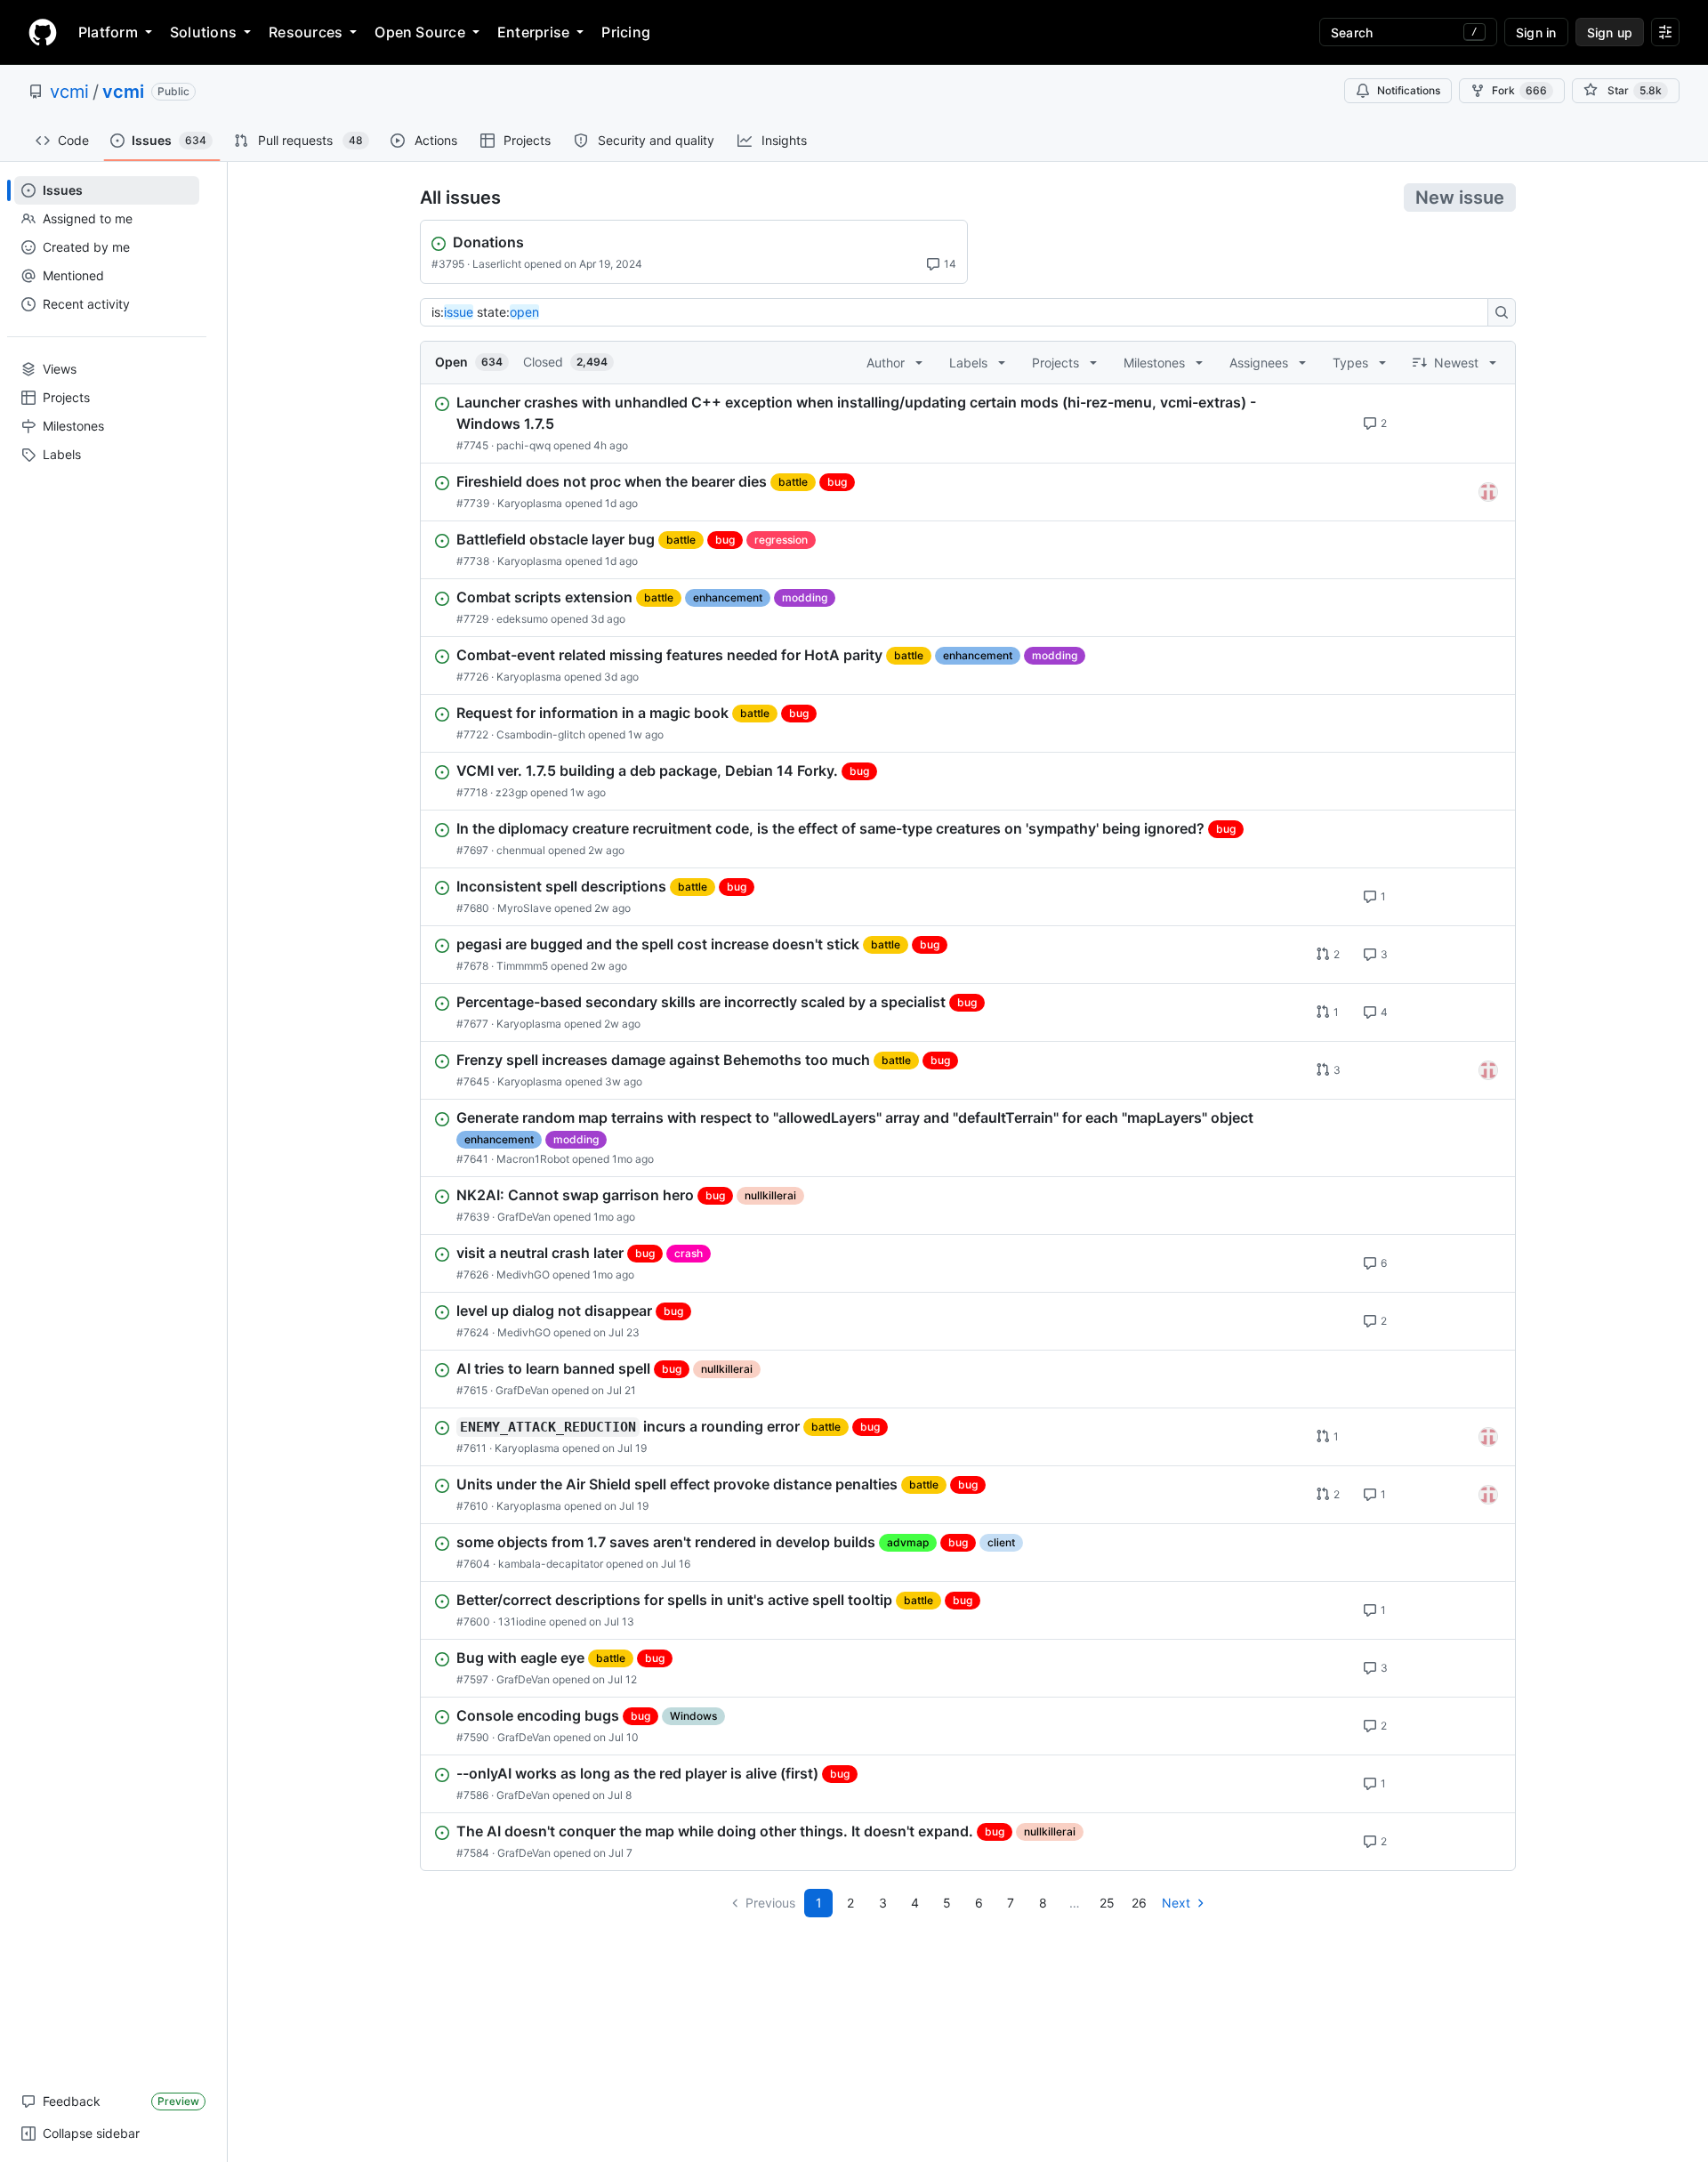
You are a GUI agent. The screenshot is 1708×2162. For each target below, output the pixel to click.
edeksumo (522, 619)
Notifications (1409, 90)
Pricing (626, 32)
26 (1139, 1903)
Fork (1519, 90)
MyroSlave (524, 908)
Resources (306, 32)
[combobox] (959, 312)
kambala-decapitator (551, 1564)
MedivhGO (523, 1275)
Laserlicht (497, 264)
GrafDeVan (524, 1217)
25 (1107, 1903)
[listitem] (968, 424)
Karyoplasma (530, 503)
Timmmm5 (522, 966)
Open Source (420, 32)
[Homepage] (43, 32)
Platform (108, 32)
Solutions (203, 32)
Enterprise (533, 32)
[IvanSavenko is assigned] (1488, 492)
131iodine (522, 1621)
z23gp (512, 792)
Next (1176, 1903)
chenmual (521, 850)
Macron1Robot (533, 1159)
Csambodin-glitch (541, 734)
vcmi (69, 92)
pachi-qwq (524, 445)
